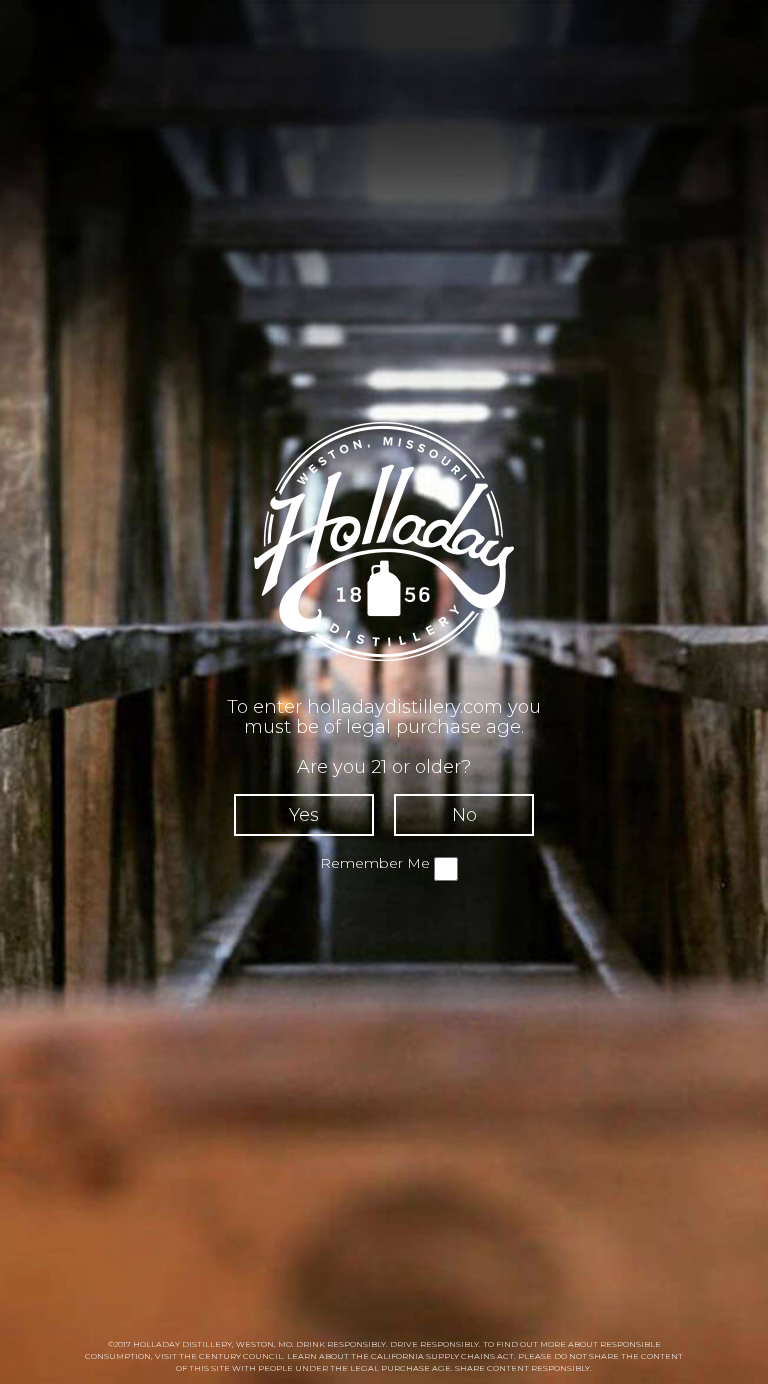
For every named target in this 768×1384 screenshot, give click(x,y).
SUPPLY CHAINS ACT (470, 1356)
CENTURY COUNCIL (241, 1356)
